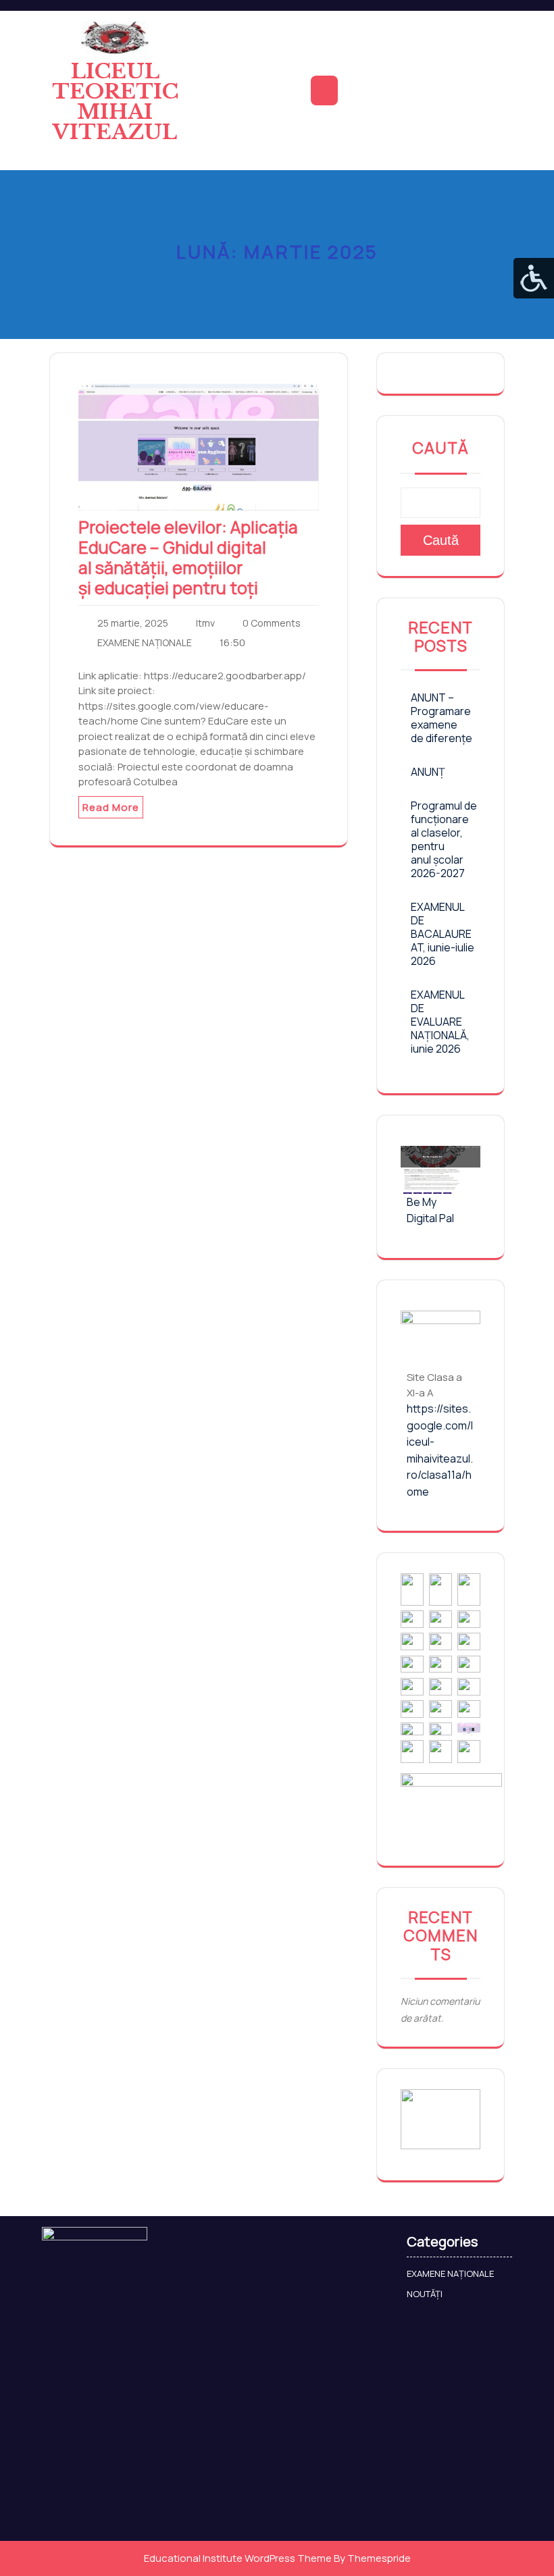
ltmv (205, 623)
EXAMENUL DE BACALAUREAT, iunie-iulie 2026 (443, 934)
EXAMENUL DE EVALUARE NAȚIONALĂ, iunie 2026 (440, 1022)
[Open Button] (324, 90)
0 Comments (272, 623)
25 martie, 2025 (133, 623)
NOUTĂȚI (425, 2294)
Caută (440, 448)
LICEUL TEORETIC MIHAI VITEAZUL (115, 102)
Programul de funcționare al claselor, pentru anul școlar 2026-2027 (444, 839)
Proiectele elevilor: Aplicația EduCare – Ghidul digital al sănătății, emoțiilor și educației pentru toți (188, 557)
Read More (111, 807)
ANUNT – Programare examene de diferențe (442, 718)
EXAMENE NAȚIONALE (145, 642)
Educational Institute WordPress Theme (238, 2558)
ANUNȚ (428, 772)
